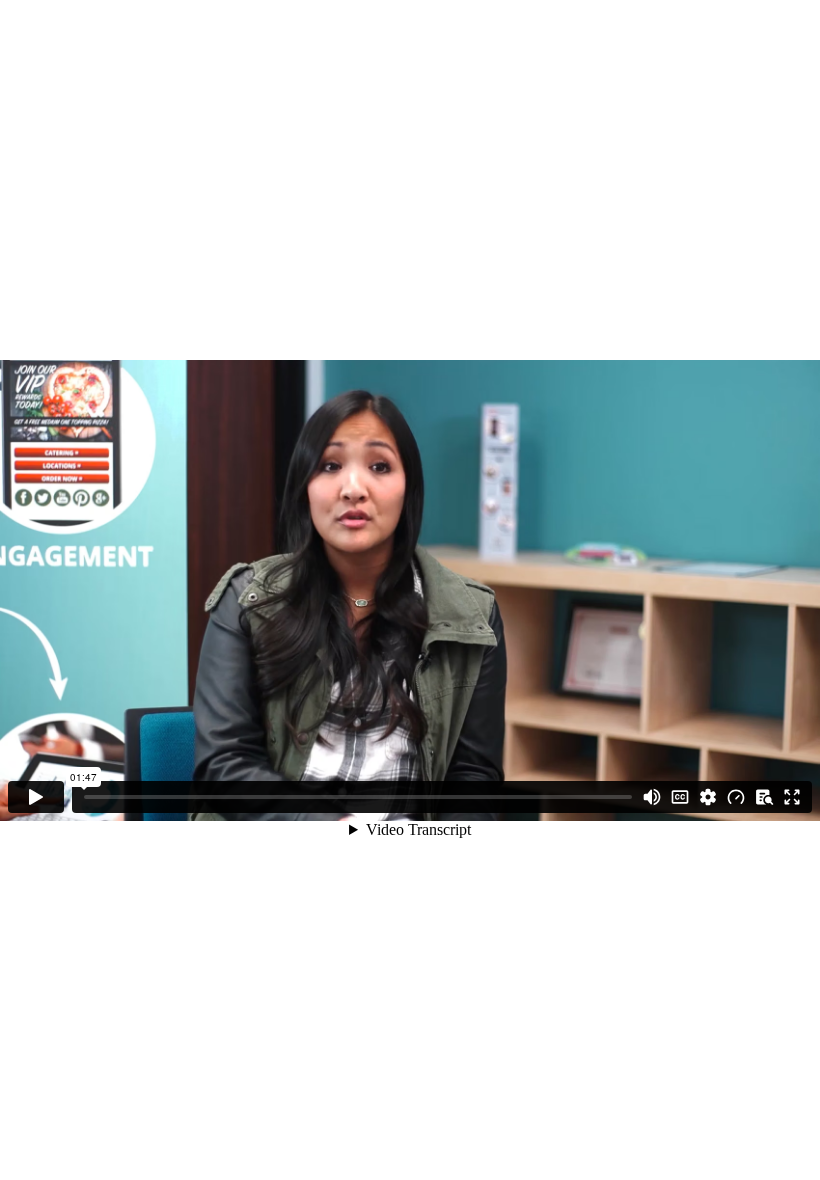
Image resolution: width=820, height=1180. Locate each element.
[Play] (36, 797)
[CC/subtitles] (680, 797)
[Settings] (708, 797)
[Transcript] (764, 797)
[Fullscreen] (792, 797)
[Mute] (652, 797)
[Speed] (736, 797)
